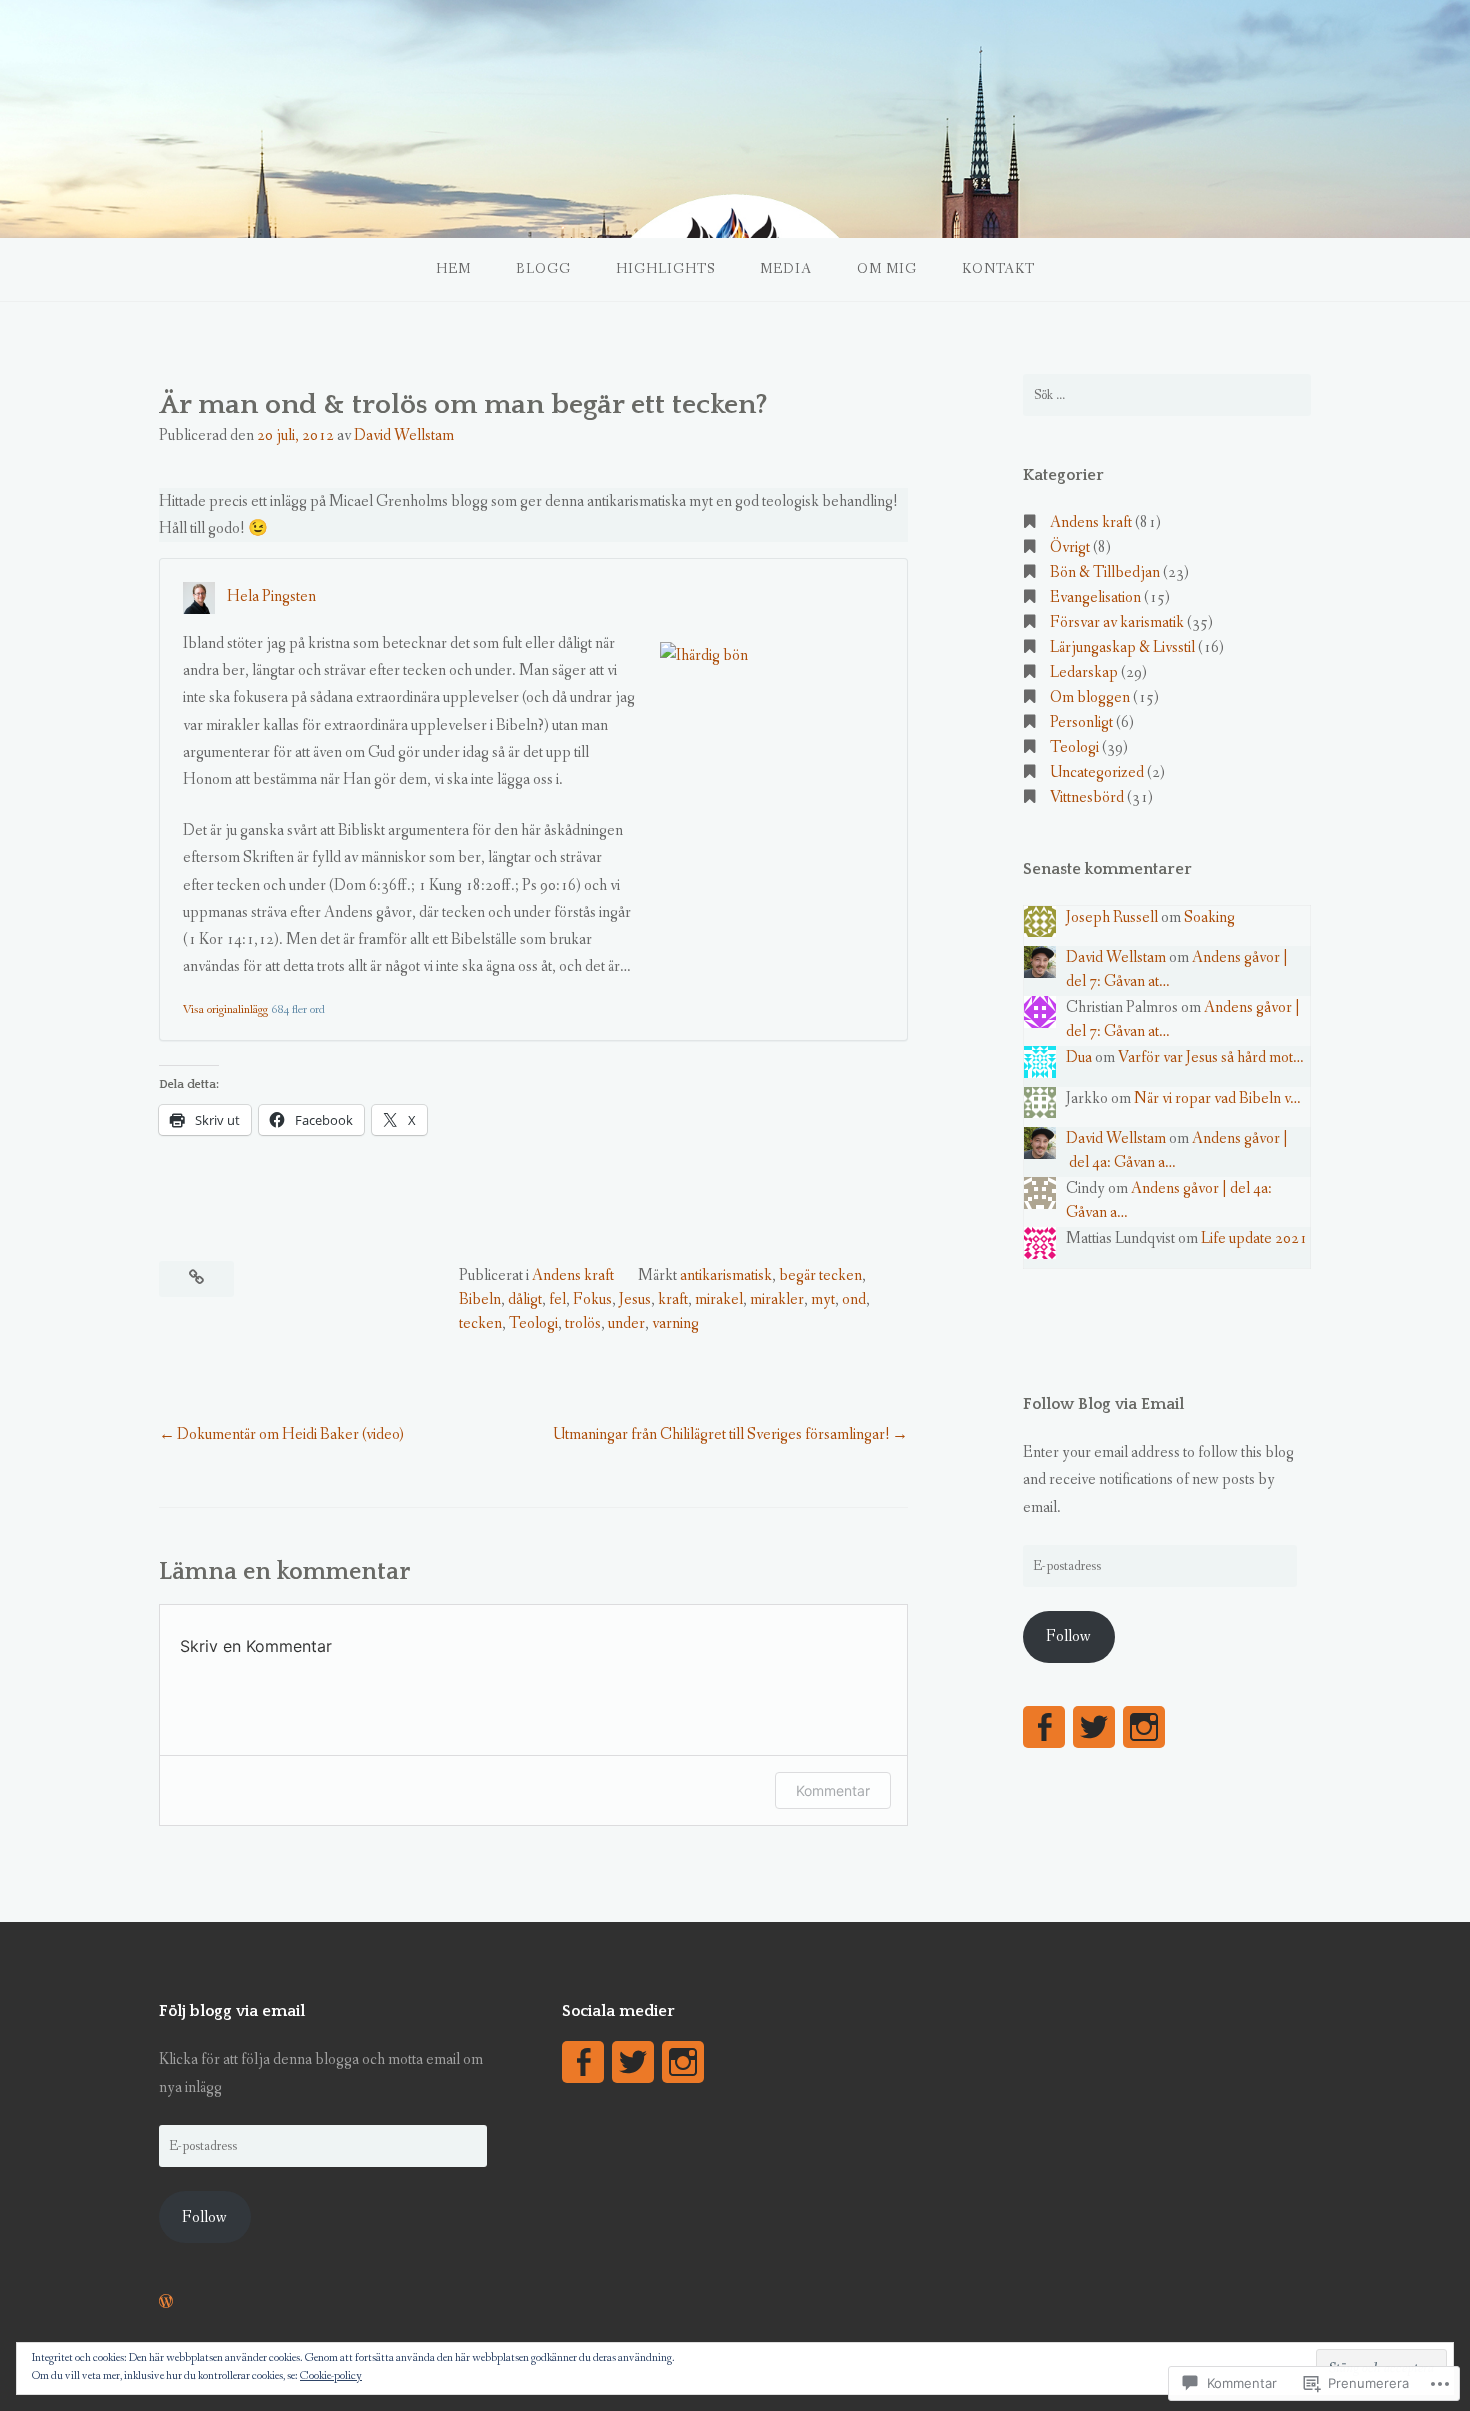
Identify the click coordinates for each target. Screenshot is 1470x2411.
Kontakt (998, 269)
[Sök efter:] (1167, 395)
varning (675, 1323)
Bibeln (480, 1299)
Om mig (887, 269)
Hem (453, 269)
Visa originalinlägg (225, 1009)
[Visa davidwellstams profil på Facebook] (1044, 1727)
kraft (673, 1299)
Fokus (592, 1299)
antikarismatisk (726, 1275)
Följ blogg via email (232, 2011)
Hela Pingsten (271, 596)
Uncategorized (1097, 772)
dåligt (525, 1299)
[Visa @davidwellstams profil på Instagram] (1144, 1727)
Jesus (635, 1299)
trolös (583, 1323)
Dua (1079, 1057)
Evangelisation (1095, 597)
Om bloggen (1090, 697)
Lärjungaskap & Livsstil (1122, 647)
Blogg (543, 269)
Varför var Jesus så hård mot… (1211, 1057)
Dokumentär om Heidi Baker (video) (290, 1434)
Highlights (665, 269)
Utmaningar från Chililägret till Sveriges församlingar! (721, 1434)
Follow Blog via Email (1103, 1404)
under (626, 1323)
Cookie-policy (331, 2376)
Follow (1068, 1636)
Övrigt (1070, 547)
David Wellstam (404, 435)
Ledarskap (1084, 672)
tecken (480, 1323)
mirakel (719, 1299)
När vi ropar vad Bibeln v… (1217, 1098)
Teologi (533, 1323)
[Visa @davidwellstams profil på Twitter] (1094, 1727)
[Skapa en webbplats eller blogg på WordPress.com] (166, 2302)
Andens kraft (573, 1275)
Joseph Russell (1112, 917)
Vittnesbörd (1087, 797)
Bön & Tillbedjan (1105, 572)
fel (557, 1299)
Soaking (1209, 917)
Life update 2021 (1254, 1238)
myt (823, 1299)
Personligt (1081, 722)
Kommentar (833, 1790)
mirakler (777, 1299)
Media (786, 269)
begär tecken (820, 1275)
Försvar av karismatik (1117, 622)
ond (854, 1299)
